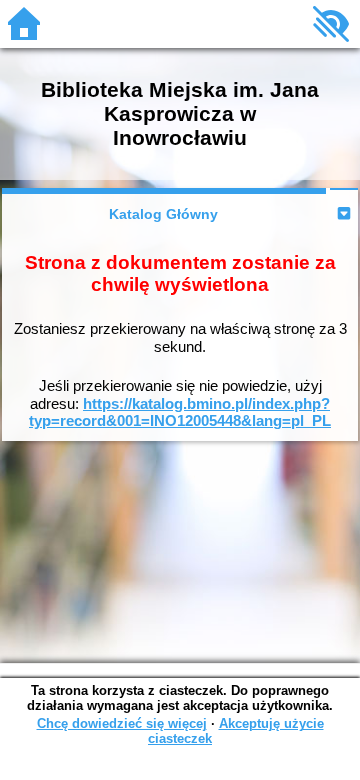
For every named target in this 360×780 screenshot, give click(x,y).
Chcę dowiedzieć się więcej (122, 723)
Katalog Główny (163, 214)
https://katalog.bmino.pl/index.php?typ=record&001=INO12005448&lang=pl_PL (180, 412)
